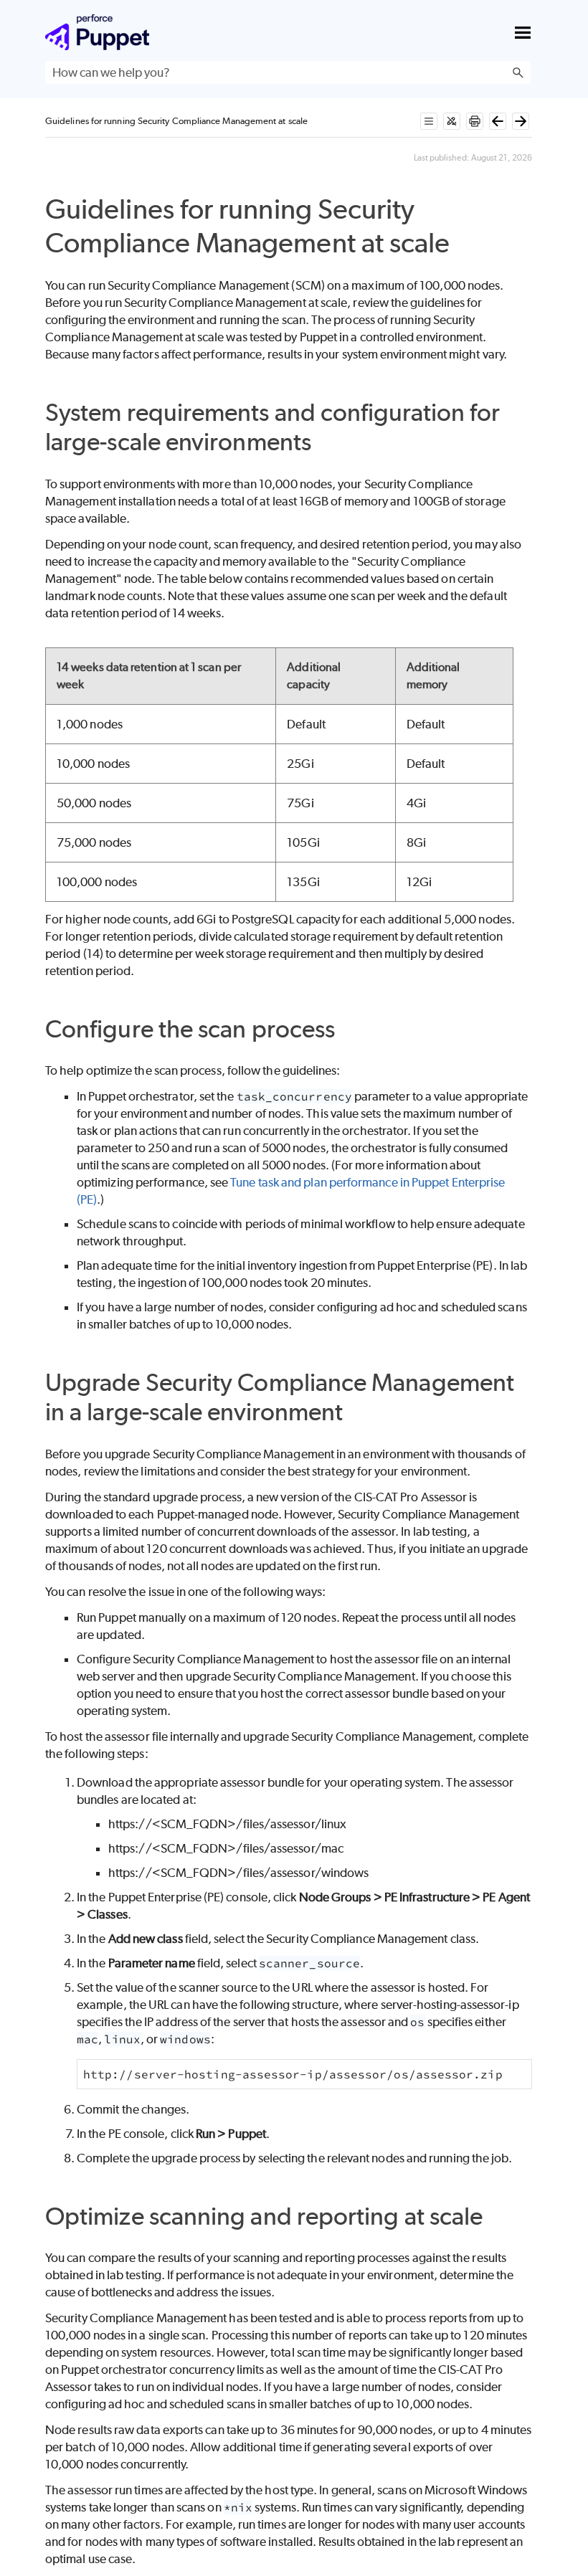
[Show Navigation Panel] (523, 32)
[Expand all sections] (429, 121)
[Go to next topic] (521, 121)
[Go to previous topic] (498, 121)
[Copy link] (466, 246)
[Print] (475, 121)
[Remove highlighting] (452, 121)
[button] (518, 72)
